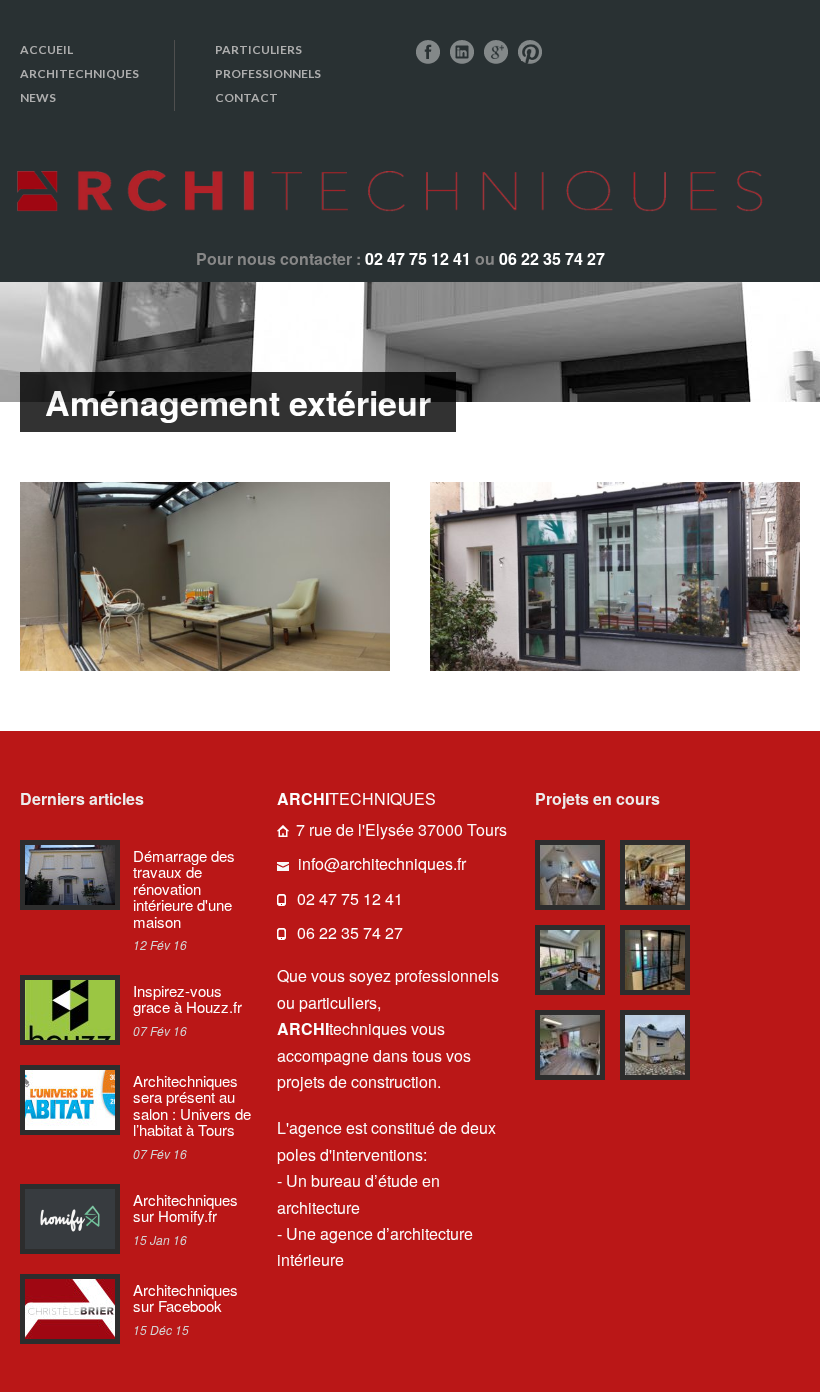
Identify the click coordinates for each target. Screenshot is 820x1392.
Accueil (46, 49)
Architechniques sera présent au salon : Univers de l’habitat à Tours (192, 1105)
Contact (246, 97)
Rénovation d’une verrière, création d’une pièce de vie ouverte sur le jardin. (615, 578)
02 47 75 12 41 (350, 898)
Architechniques (79, 73)
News (38, 97)
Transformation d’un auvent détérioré (205, 577)
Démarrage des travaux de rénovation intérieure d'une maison (184, 888)
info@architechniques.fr (382, 863)
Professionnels (268, 73)
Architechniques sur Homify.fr (185, 1208)
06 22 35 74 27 (350, 932)
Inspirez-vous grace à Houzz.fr (187, 999)
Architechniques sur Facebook (185, 1298)
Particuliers (258, 49)
